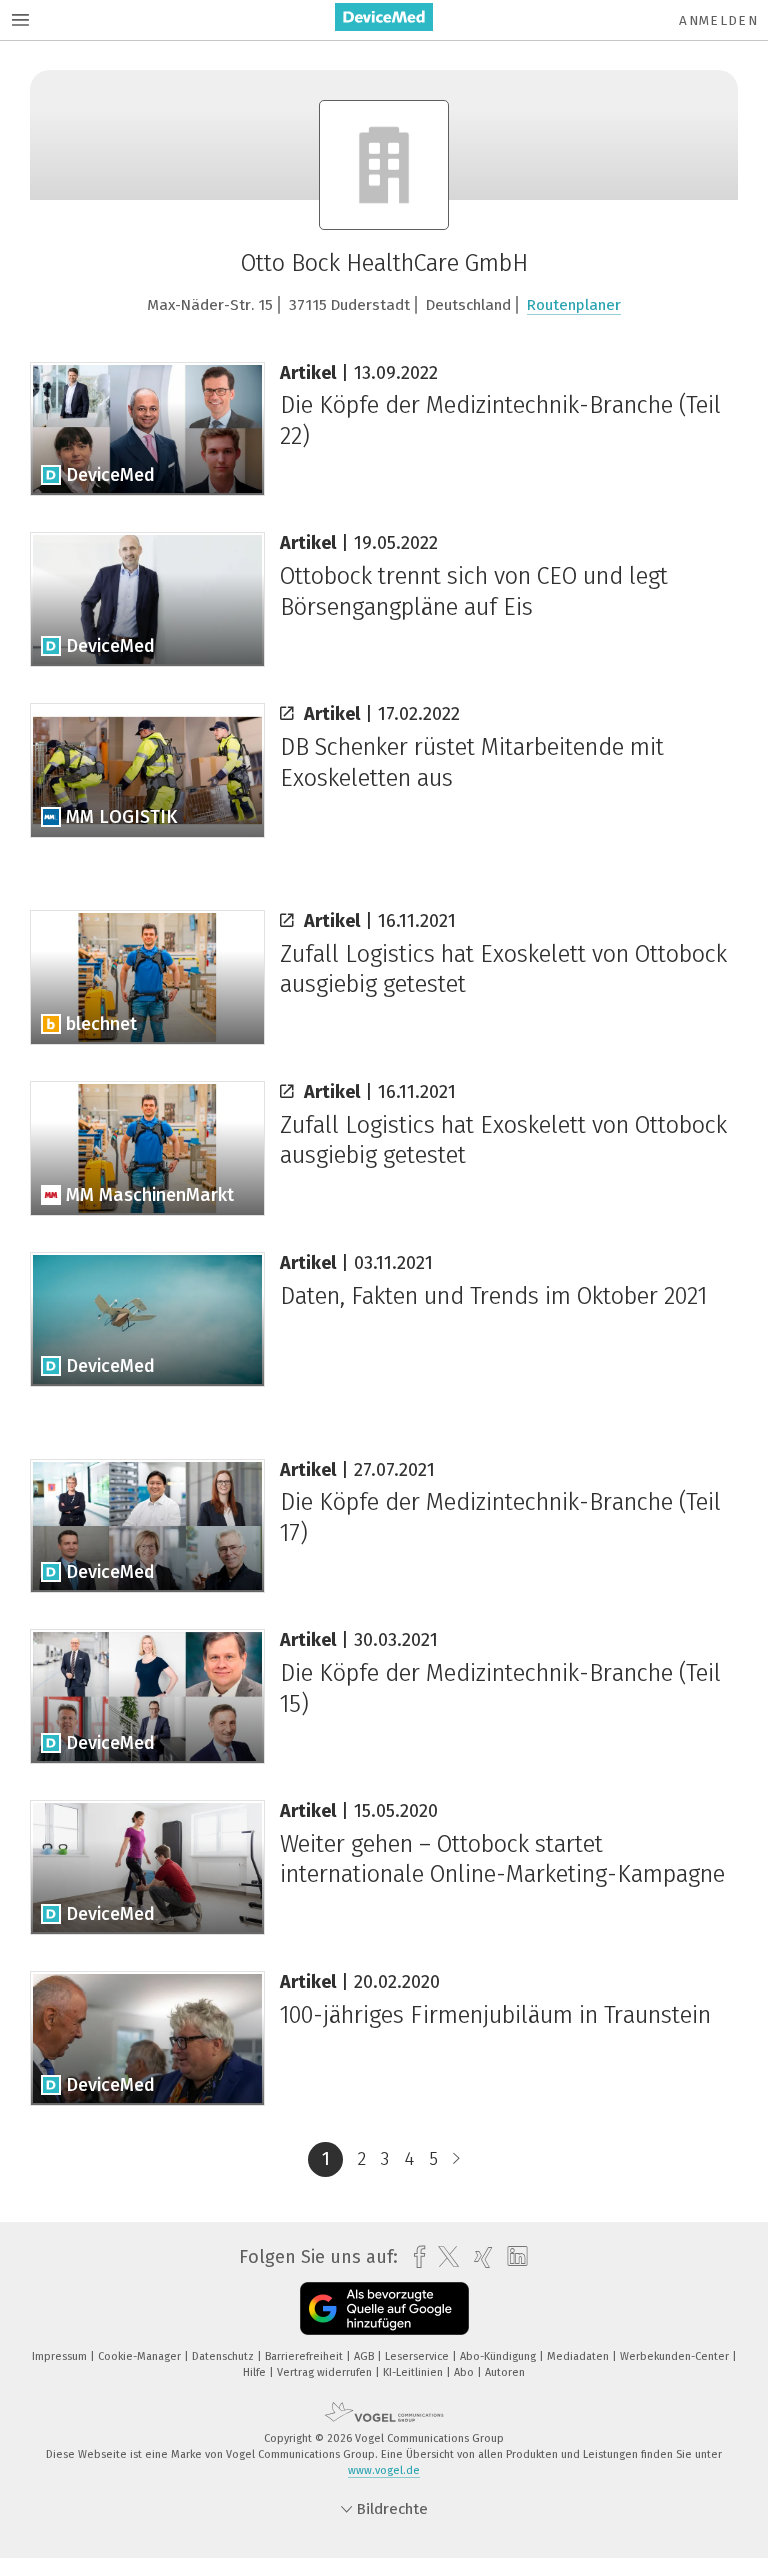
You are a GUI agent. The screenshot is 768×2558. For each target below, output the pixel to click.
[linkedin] (512, 2257)
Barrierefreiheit (305, 2356)
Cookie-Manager (141, 2356)
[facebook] (414, 2257)
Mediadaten (579, 2356)
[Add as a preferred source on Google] (384, 2308)
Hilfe (256, 2372)
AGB (365, 2356)
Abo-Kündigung (499, 2356)
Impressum (61, 2356)
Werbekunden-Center (676, 2356)
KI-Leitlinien (414, 2372)
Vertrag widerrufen (326, 2372)
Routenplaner (574, 305)
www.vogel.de (384, 2470)
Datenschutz (224, 2356)
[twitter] (443, 2257)
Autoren (505, 2372)
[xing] (478, 2257)
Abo (465, 2372)
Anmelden (718, 20)
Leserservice (418, 2356)
